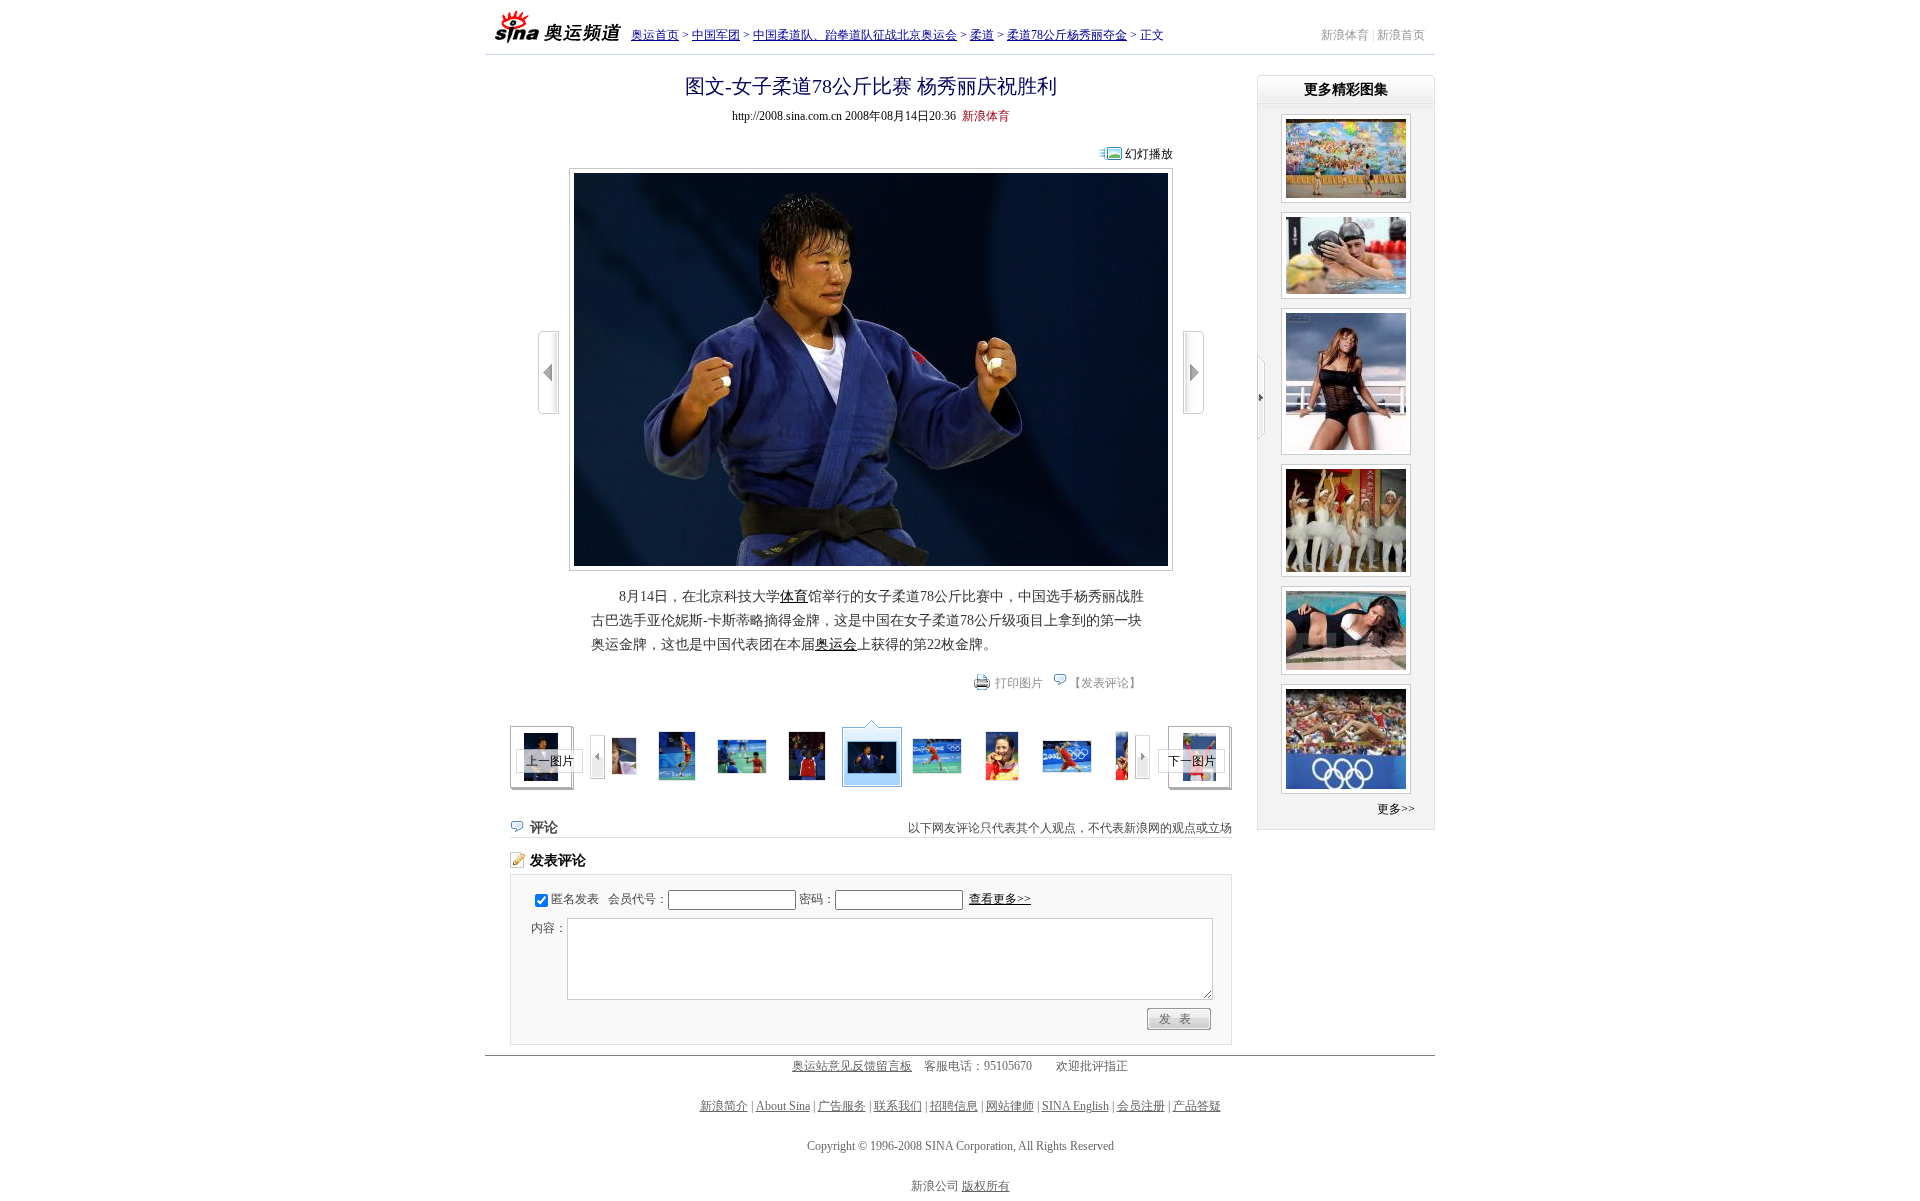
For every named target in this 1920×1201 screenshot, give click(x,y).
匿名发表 (575, 899)
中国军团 (716, 35)
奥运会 (836, 644)
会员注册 (1141, 1106)
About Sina (783, 1106)
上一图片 (550, 761)
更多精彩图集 (1346, 89)
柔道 (982, 35)
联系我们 (898, 1106)
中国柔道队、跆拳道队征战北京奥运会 (855, 35)
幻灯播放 (1149, 154)
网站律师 (1010, 1106)
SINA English (1075, 1106)
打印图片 (1019, 683)
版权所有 (986, 1186)
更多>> (1396, 809)
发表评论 (1105, 683)
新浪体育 (1345, 35)
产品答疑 (1197, 1106)
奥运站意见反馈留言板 (852, 1066)
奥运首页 (655, 35)
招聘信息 (954, 1106)
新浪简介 (724, 1106)
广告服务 (842, 1106)
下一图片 (1192, 761)
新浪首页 (1401, 35)
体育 (794, 596)
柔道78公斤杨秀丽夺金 (1067, 35)
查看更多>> (1000, 899)
